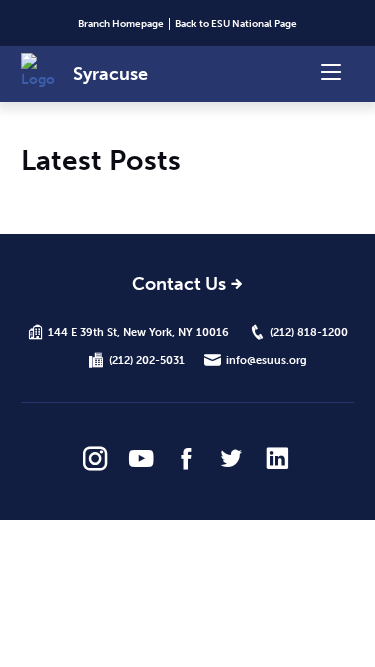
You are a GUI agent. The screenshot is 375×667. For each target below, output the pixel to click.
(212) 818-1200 (309, 332)
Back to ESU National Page (236, 24)
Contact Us (179, 285)
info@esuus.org (266, 360)
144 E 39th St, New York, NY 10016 (138, 332)
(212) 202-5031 (147, 360)
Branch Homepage (121, 24)
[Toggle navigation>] (331, 70)
